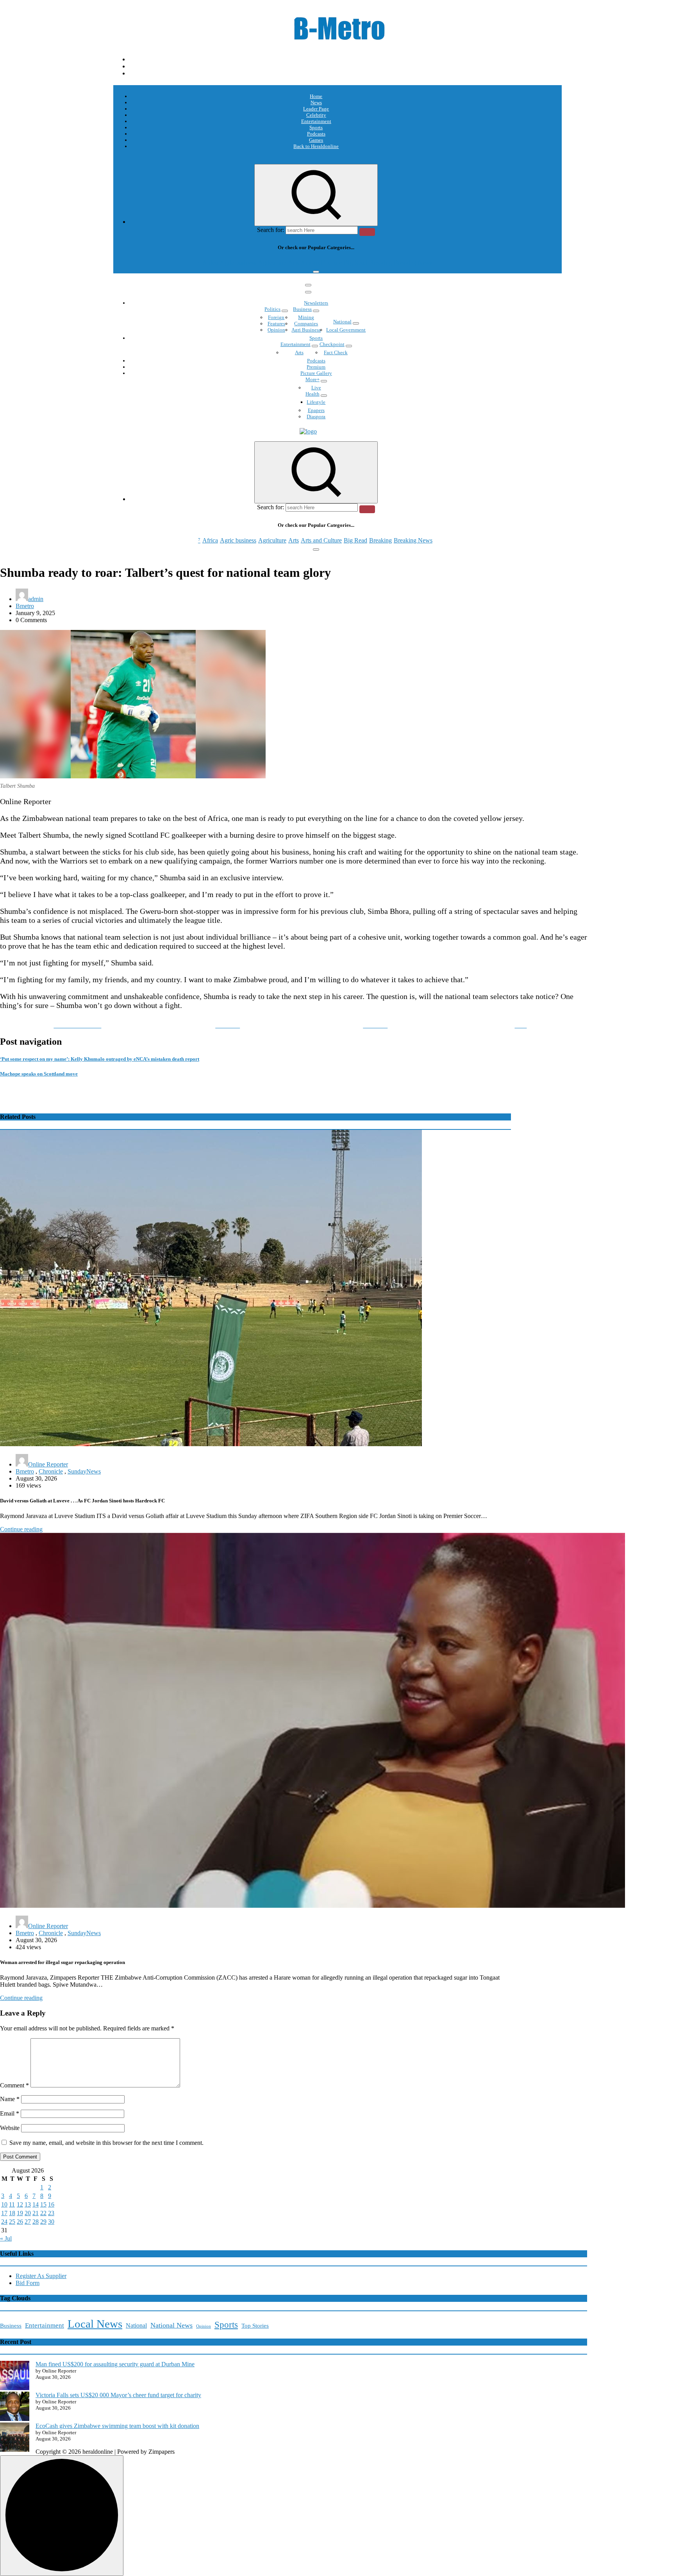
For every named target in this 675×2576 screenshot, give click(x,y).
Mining (306, 317)
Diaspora (316, 417)
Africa (210, 263)
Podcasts (316, 134)
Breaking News (413, 263)
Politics (272, 309)
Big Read (355, 263)
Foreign (276, 317)
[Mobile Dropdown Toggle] (285, 311)
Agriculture (272, 263)
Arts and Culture (321, 263)
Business (302, 309)
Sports (316, 128)
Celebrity (316, 115)
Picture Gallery (316, 373)
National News (171, 2325)
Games (316, 140)
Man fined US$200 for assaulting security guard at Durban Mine (115, 2364)
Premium (316, 367)
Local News (95, 2324)
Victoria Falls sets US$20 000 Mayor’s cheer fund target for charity (118, 2395)
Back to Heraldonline (316, 146)
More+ (312, 379)
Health (312, 394)
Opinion (276, 330)
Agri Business (306, 330)
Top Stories (255, 2326)
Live (316, 388)
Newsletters (316, 303)
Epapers (316, 410)
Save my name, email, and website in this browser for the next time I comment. (106, 2143)
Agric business (238, 263)
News (316, 103)
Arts (294, 263)
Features (276, 324)
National (342, 322)
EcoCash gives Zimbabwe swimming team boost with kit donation (117, 2426)
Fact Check (336, 352)
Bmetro (25, 606)
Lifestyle (316, 402)
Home (316, 96)
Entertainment (316, 121)
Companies (306, 324)
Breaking (380, 263)
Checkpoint (332, 344)
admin (36, 599)
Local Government (346, 330)
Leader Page (316, 109)
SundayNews (84, 1471)
